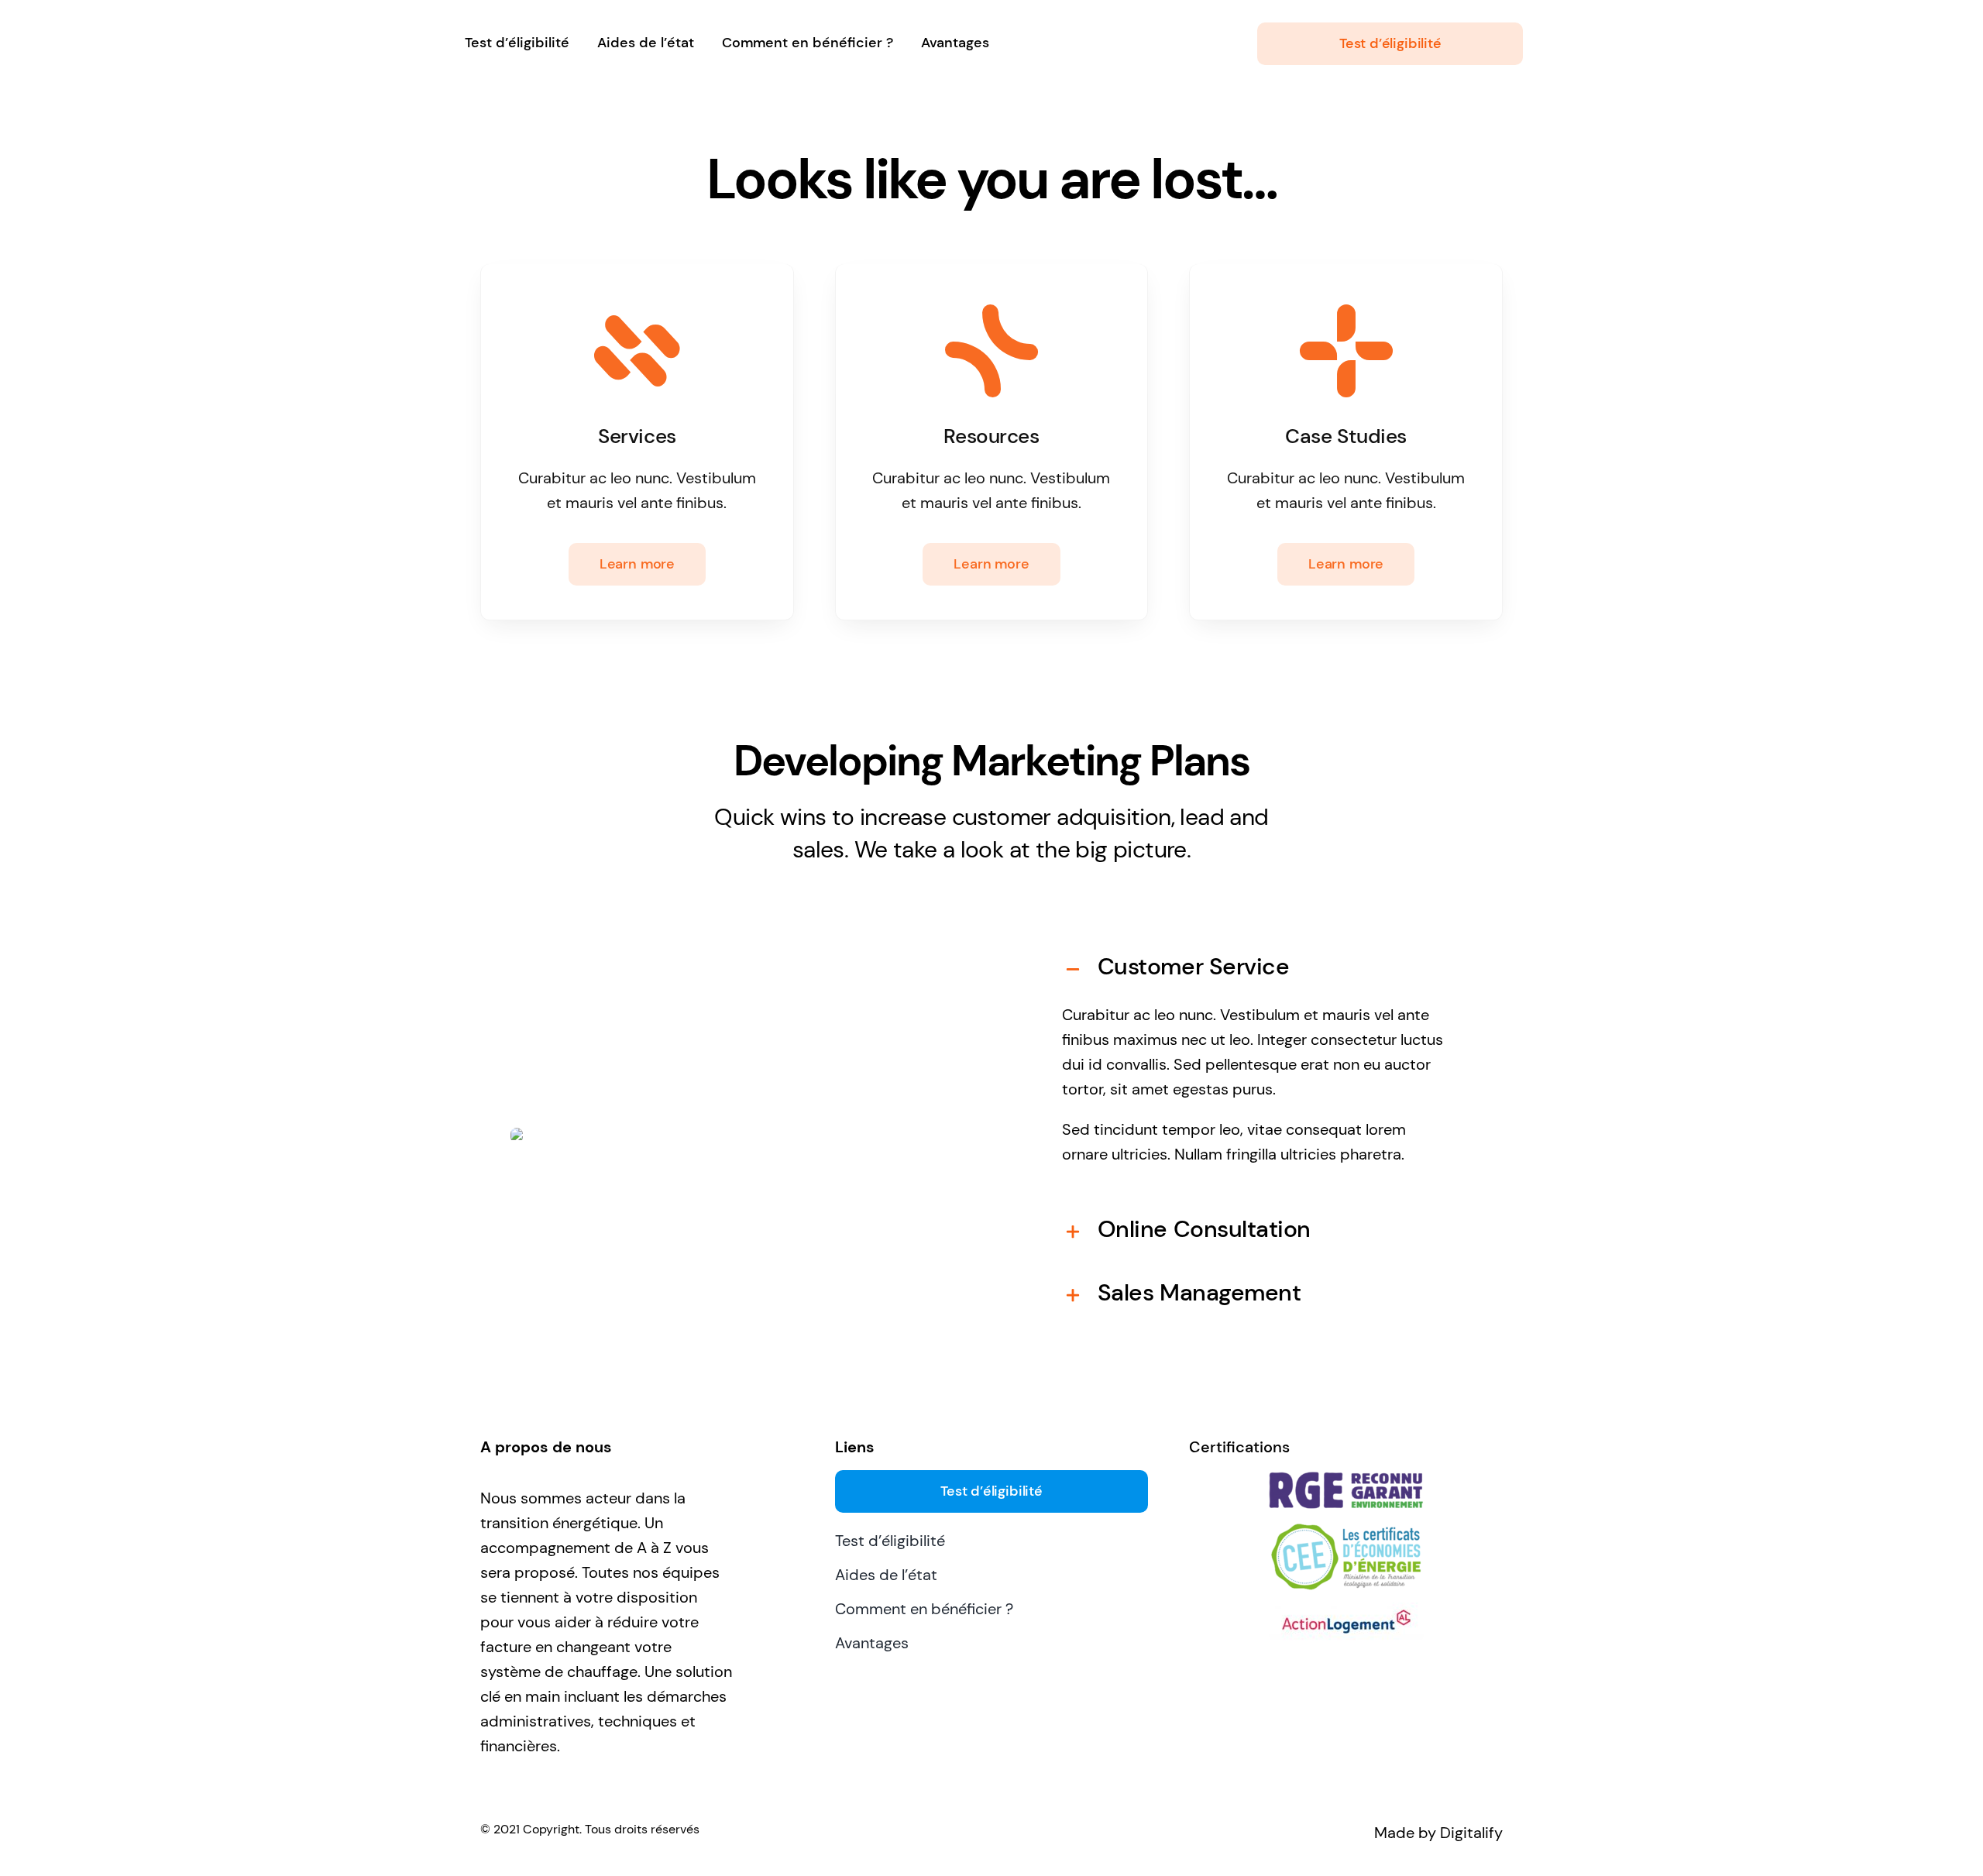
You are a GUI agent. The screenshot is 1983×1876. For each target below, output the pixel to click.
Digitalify (1471, 1833)
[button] (1258, 967)
